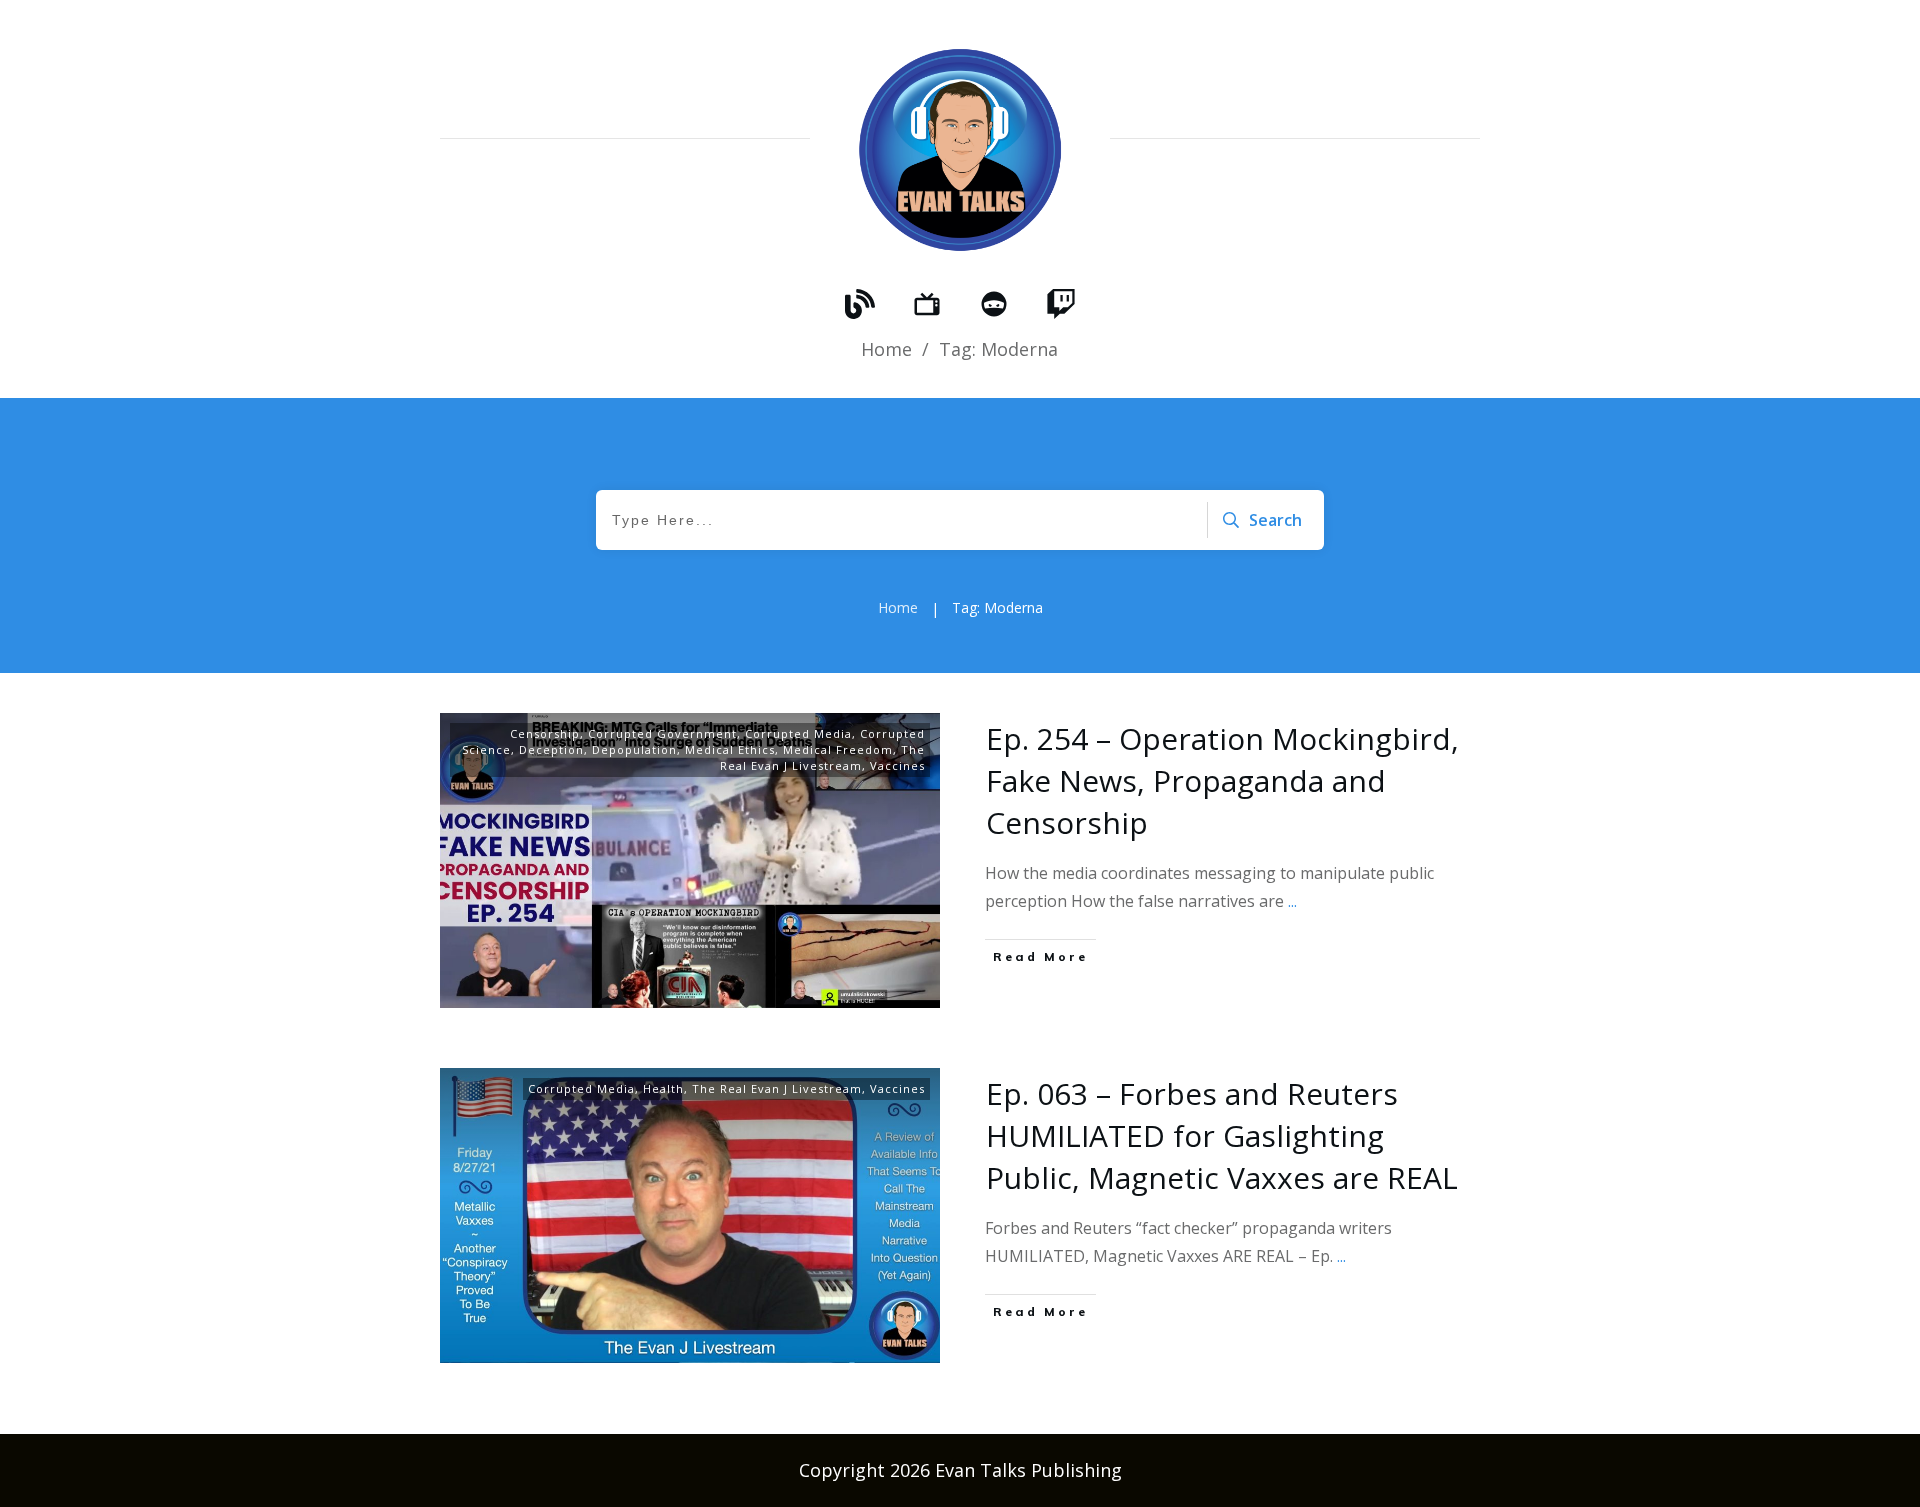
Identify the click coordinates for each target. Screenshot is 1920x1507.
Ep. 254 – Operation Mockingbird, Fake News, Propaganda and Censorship (1222, 780)
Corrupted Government (662, 733)
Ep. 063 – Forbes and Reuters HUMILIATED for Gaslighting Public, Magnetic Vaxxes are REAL (1222, 1135)
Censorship (545, 733)
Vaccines (897, 765)
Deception (551, 749)
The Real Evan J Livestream (822, 757)
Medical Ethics (730, 749)
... (1292, 901)
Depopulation (634, 749)
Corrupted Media (798, 733)
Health (663, 1088)
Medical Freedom (838, 749)
